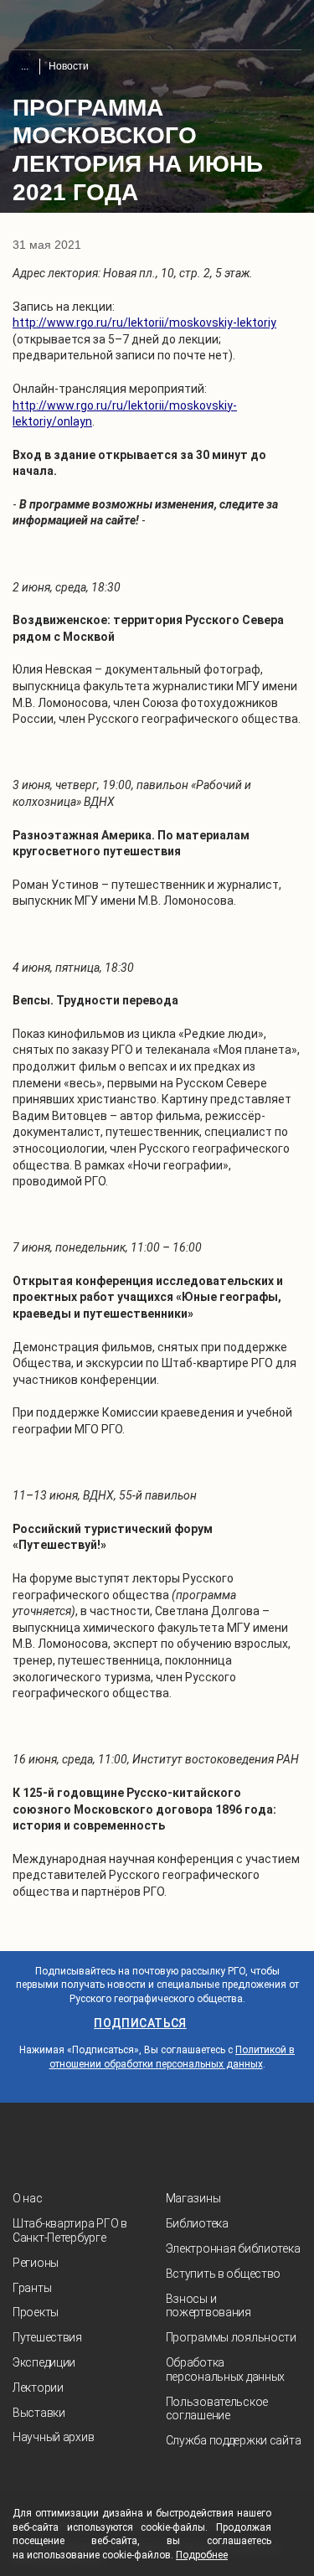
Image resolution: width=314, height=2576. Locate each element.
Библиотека (197, 2223)
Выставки (39, 2413)
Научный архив (53, 2437)
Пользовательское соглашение (217, 2409)
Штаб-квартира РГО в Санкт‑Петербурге (70, 2230)
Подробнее (202, 2555)
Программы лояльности (231, 2337)
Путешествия (47, 2337)
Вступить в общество (224, 2274)
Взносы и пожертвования (208, 2306)
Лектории (38, 2388)
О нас (28, 2198)
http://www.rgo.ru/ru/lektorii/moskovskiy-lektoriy (144, 323)
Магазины (193, 2198)
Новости (69, 66)
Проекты (36, 2312)
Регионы (36, 2263)
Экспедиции (44, 2362)
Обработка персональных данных (226, 2370)
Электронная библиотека (233, 2248)
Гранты (32, 2288)
